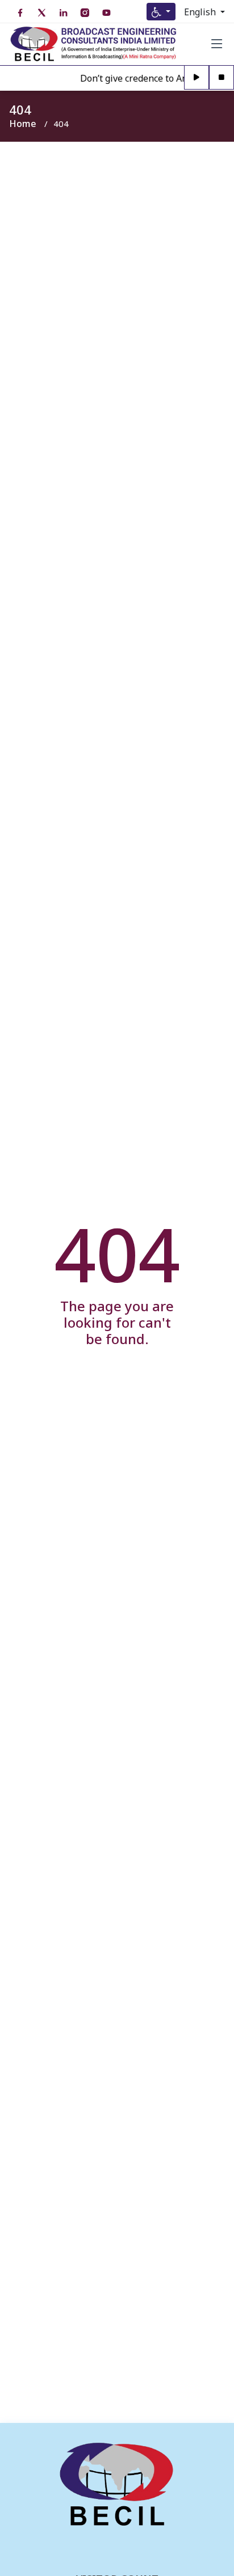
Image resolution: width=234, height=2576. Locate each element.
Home (23, 124)
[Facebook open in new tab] (20, 13)
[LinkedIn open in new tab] (63, 13)
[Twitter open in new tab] (41, 13)
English (201, 12)
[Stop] (222, 78)
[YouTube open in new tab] (106, 13)
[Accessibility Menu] (161, 12)
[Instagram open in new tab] (85, 13)
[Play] (197, 78)
